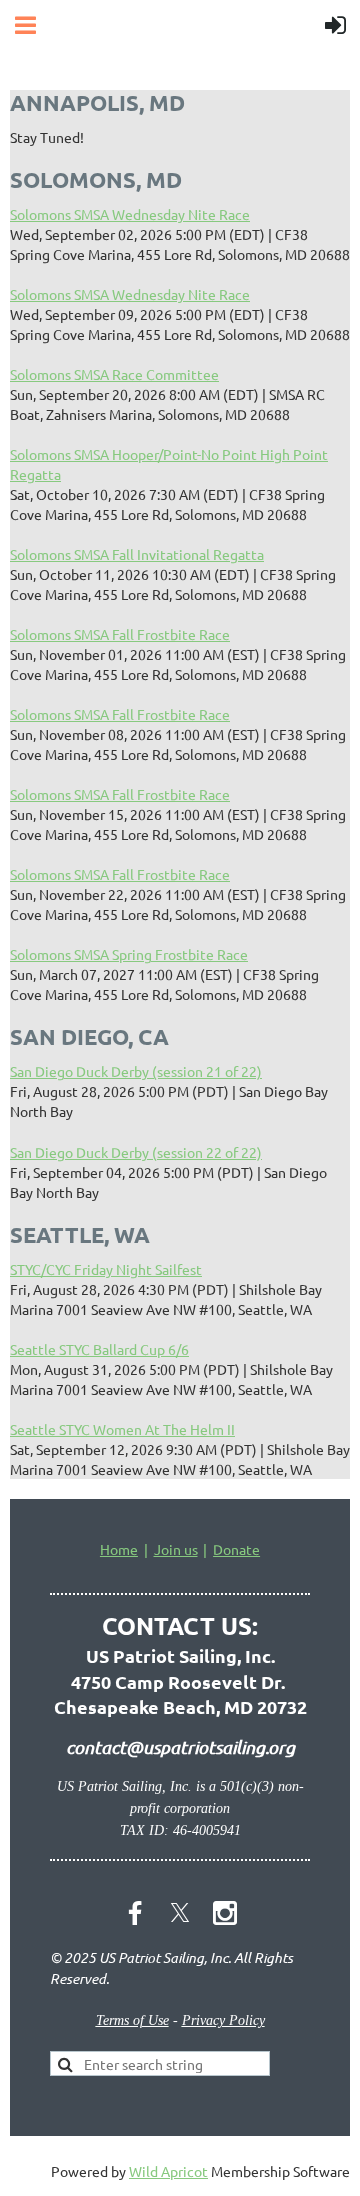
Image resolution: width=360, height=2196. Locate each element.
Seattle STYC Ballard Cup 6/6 (99, 1349)
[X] (180, 1913)
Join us (176, 1549)
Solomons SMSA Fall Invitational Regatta (137, 554)
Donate (236, 1549)
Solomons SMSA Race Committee (114, 374)
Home (119, 1549)
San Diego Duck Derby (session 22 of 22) (136, 1152)
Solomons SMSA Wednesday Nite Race (130, 214)
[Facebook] (135, 1913)
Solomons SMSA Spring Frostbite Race (129, 954)
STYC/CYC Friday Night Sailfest (106, 1269)
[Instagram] (225, 1913)
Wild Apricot (168, 2171)
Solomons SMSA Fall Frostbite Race (120, 634)
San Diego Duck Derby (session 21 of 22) (136, 1071)
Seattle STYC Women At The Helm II (122, 1429)
